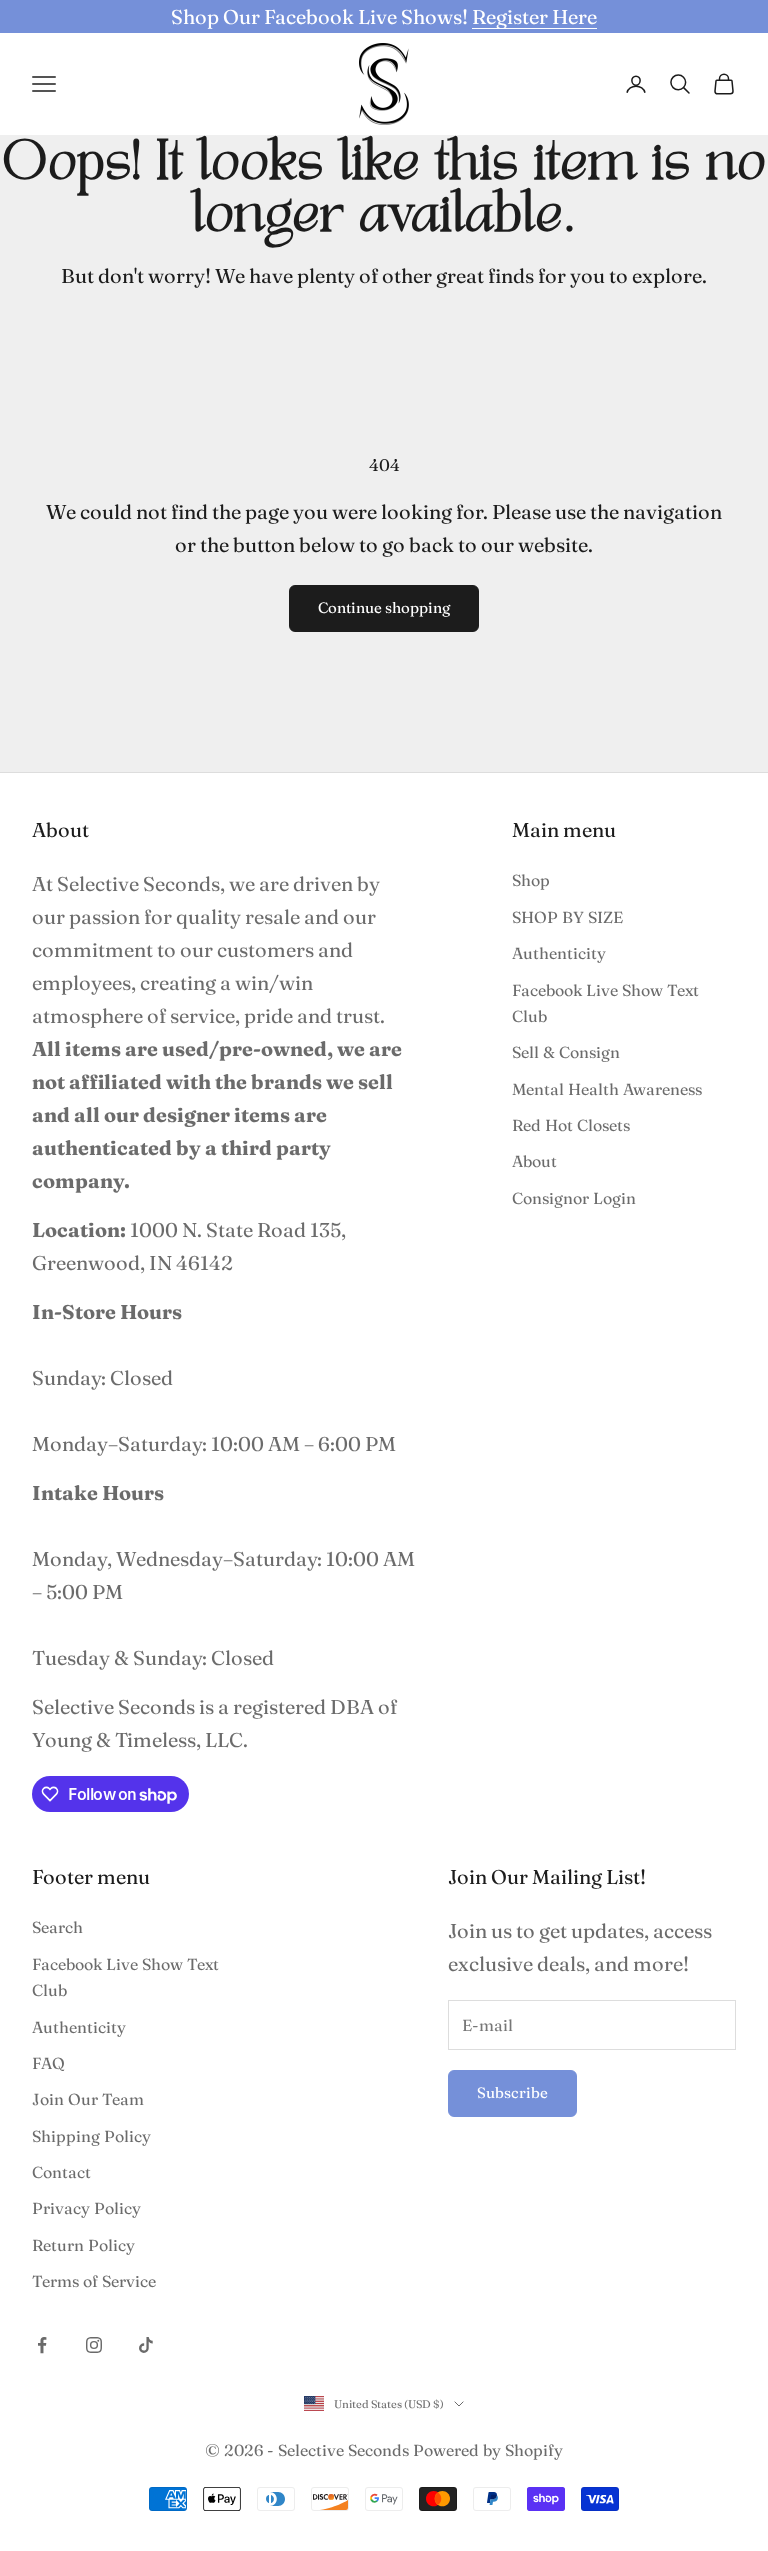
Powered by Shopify (488, 2450)
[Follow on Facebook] (42, 2345)
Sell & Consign (566, 1052)
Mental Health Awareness (607, 1089)
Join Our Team (88, 2099)
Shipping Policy (91, 2136)
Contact (61, 2172)
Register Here (534, 16)
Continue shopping (384, 607)
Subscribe (512, 2092)
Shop (531, 880)
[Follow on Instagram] (94, 2345)
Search (57, 1927)
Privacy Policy (86, 2208)
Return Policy (83, 2245)
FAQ (48, 2063)
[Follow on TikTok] (146, 2345)
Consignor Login (574, 1198)
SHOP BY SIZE (567, 917)
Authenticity (559, 953)
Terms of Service (94, 2281)
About (534, 1161)
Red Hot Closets (571, 1125)
